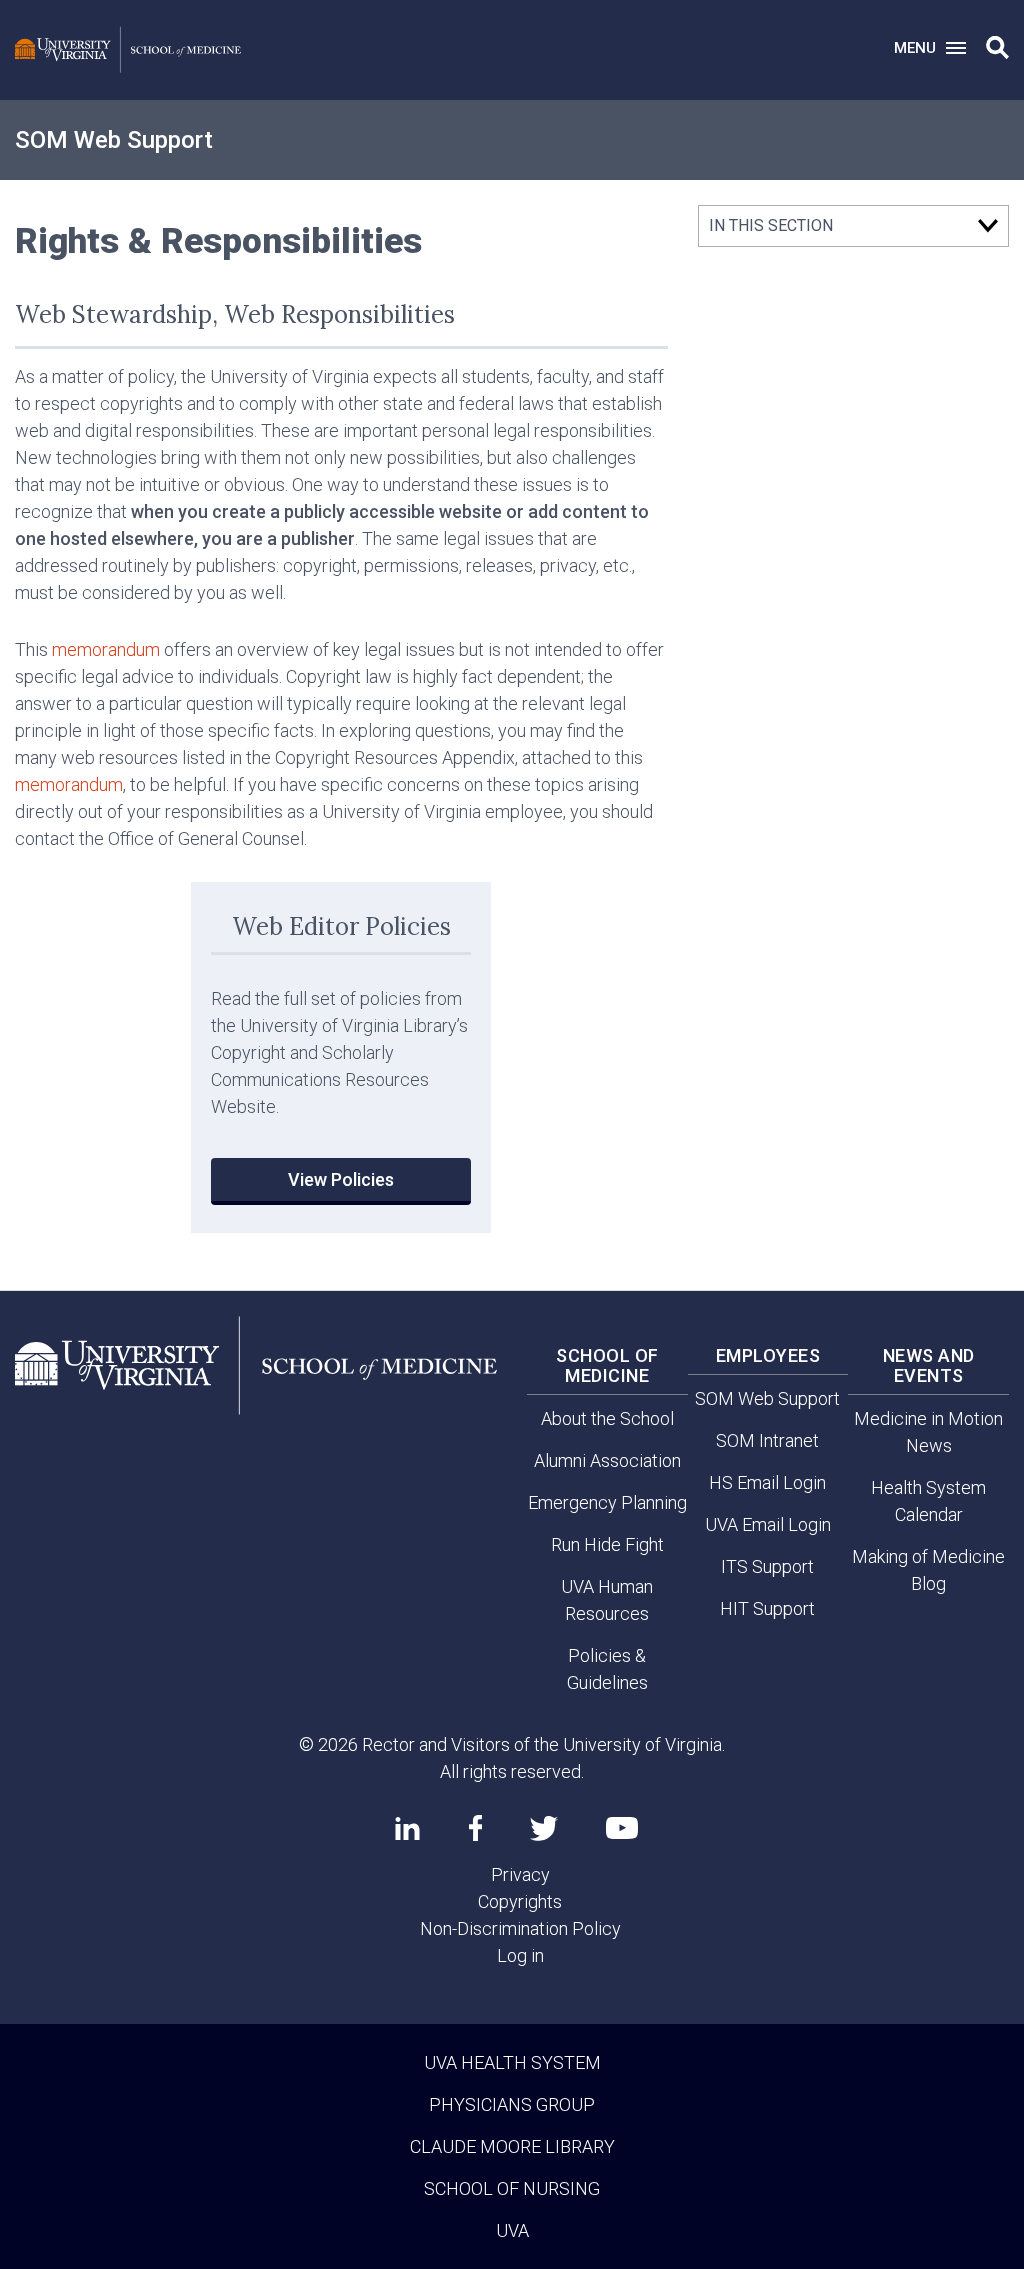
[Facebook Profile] (475, 1828)
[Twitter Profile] (544, 1828)
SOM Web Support (114, 140)
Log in (520, 1955)
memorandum (106, 649)
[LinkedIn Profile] (407, 1828)
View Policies (341, 1179)
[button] (997, 48)
